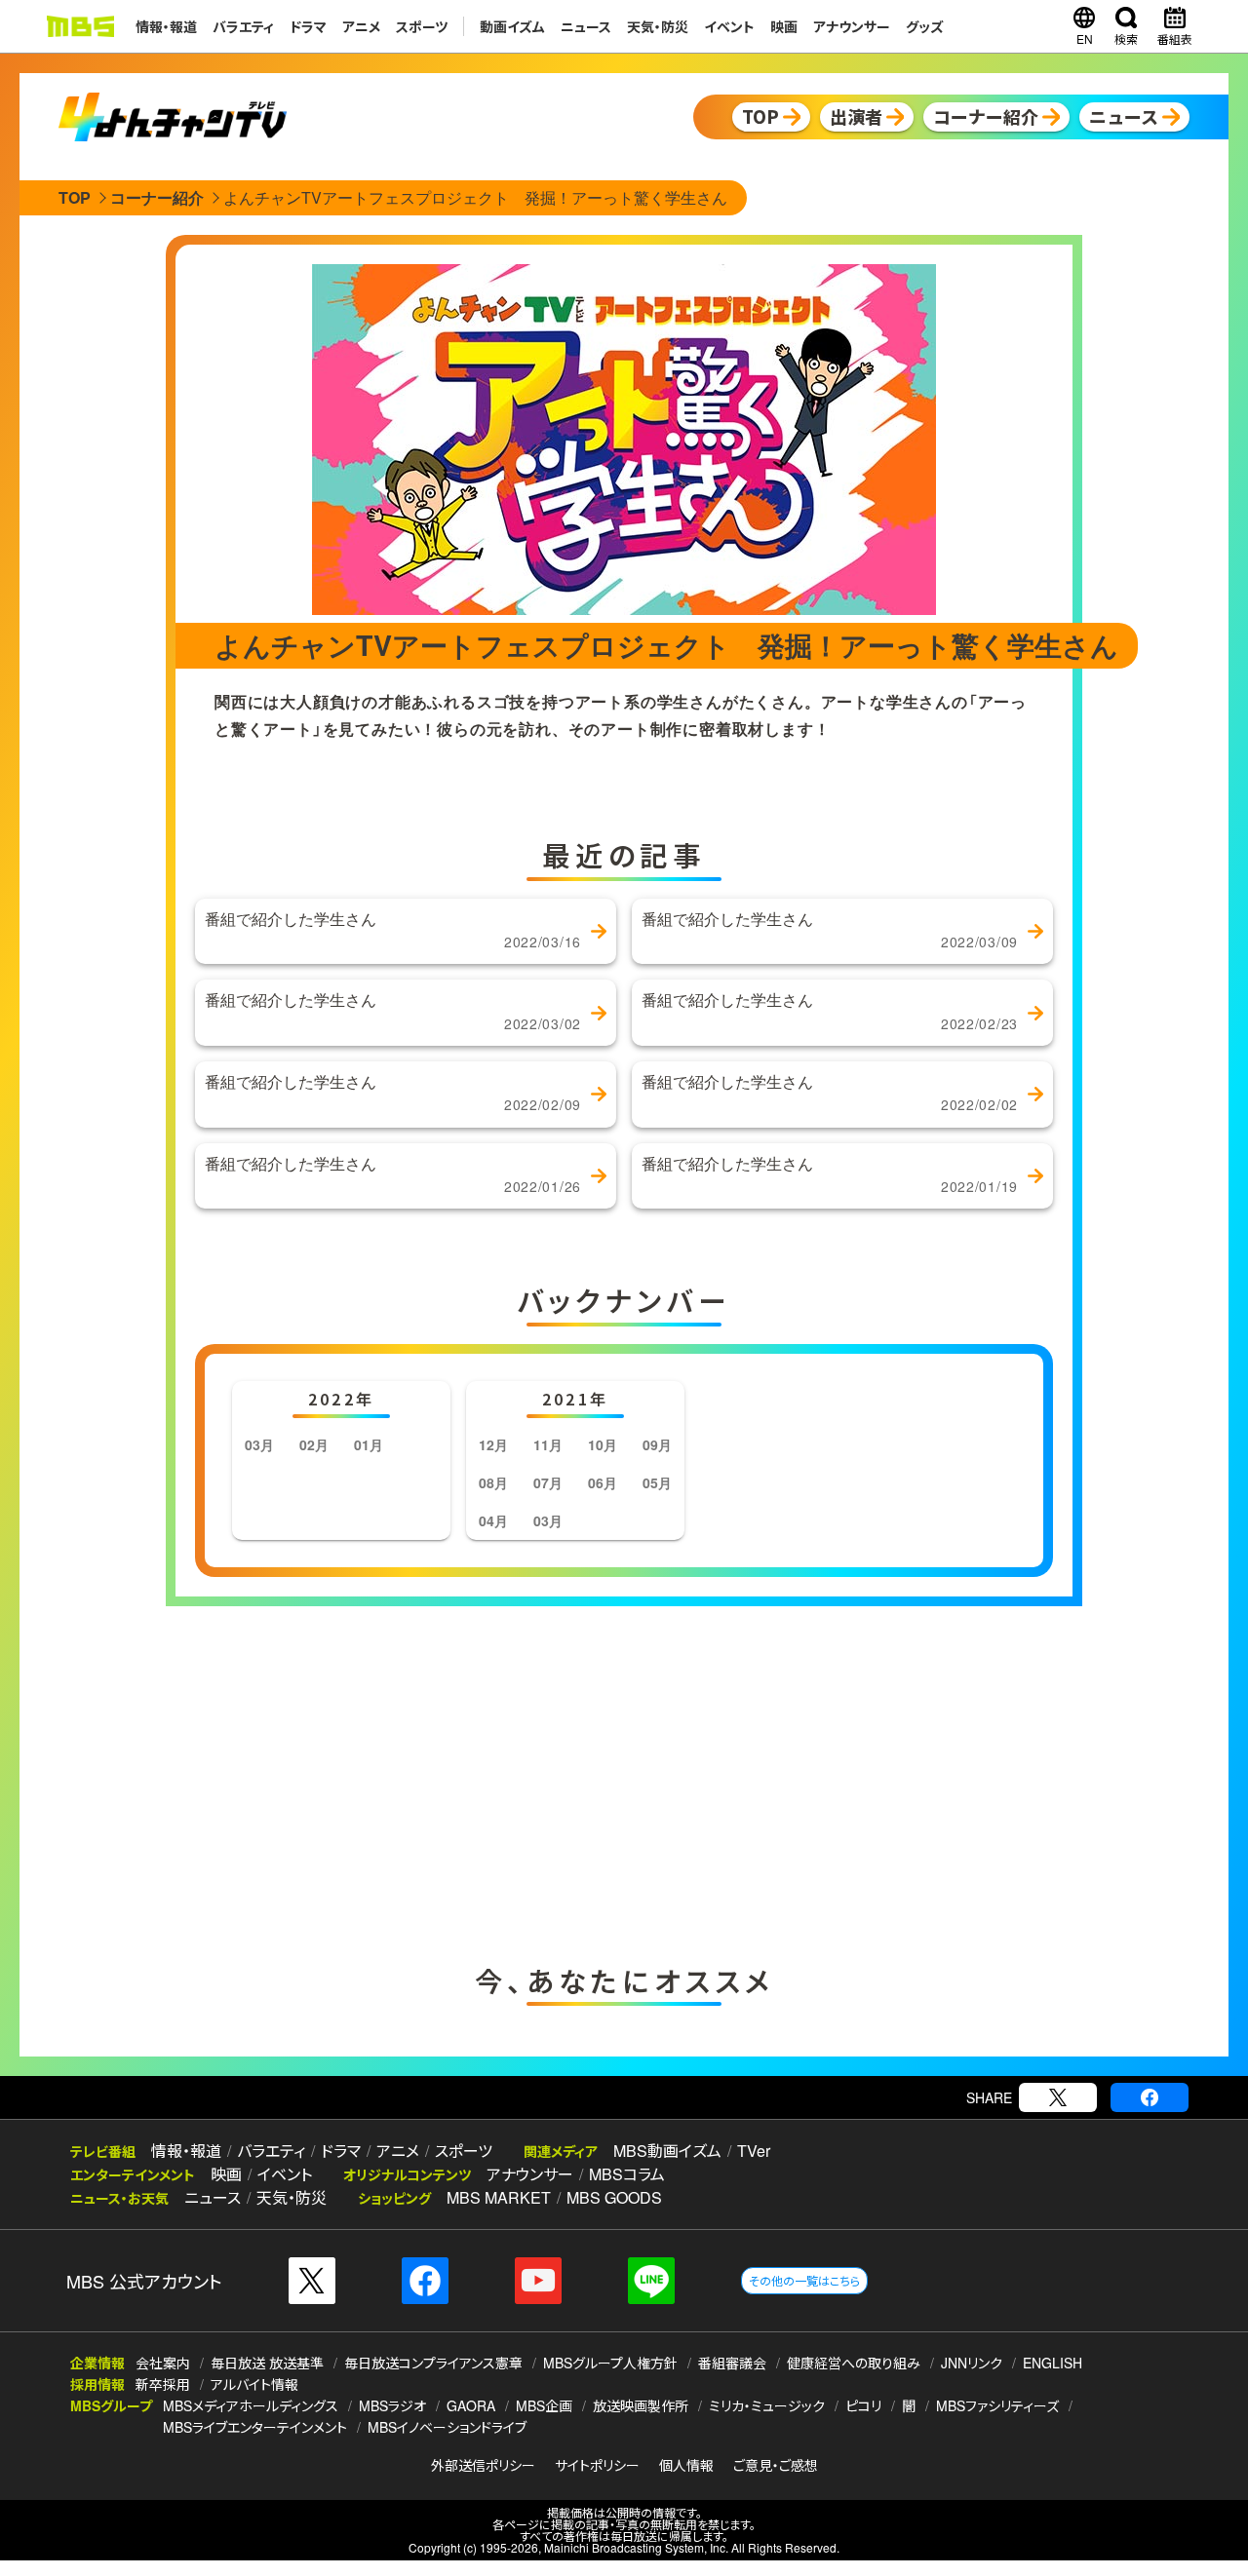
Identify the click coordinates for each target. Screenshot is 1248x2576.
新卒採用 (163, 2384)
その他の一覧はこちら (804, 2280)
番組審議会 (732, 2363)
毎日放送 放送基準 (267, 2363)
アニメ (361, 26)
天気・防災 (658, 26)
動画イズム (512, 26)
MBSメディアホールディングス (251, 2405)
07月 (548, 1482)
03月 (259, 1444)
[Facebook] (1150, 2097)
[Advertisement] (429, 1780)
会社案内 (163, 2363)
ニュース (586, 26)
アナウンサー (852, 26)
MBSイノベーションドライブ (447, 2427)
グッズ (925, 26)
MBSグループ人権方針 (610, 2363)
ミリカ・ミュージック (767, 2405)
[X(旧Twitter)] (1058, 2097)
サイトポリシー (597, 2465)
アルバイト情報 (254, 2384)
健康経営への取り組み (854, 2363)
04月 (493, 1520)
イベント (729, 26)
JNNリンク (972, 2363)
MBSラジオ (392, 2405)
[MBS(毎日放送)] (80, 26)
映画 (784, 26)
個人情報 (686, 2465)
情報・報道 (166, 26)
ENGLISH (1053, 2363)
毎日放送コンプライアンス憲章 (433, 2363)
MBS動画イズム (667, 2151)
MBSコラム (627, 2174)
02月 (314, 1444)
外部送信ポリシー (483, 2465)
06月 (603, 1482)
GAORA (471, 2405)
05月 (657, 1482)
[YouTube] (538, 2281)
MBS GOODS (614, 2197)
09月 (657, 1444)
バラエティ (243, 26)
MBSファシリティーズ (997, 2405)
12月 (493, 1444)
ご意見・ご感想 (776, 2465)
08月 (493, 1482)
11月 (548, 1444)
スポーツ (422, 26)
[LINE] (651, 2281)
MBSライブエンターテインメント (255, 2427)
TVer (754, 2151)
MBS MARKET (499, 2197)
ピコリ (863, 2405)
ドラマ (308, 26)
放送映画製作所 (641, 2405)
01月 (369, 1444)
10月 (603, 1444)
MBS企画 (544, 2405)
